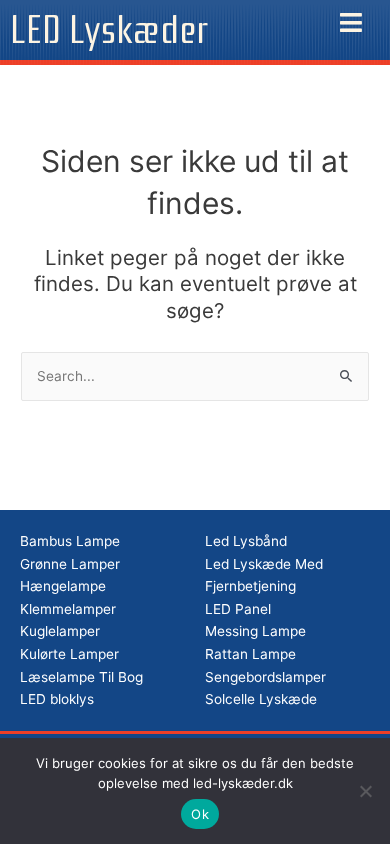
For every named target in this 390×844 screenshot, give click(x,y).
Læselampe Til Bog (81, 677)
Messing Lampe (255, 631)
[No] (365, 791)
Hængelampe (63, 586)
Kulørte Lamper (69, 654)
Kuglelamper (60, 631)
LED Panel (238, 609)
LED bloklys (57, 699)
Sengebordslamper (265, 677)
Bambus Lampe (70, 541)
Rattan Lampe (250, 654)
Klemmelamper (68, 609)
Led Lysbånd (246, 541)
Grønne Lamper (70, 564)
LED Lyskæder (109, 30)
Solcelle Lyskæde (261, 699)
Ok (200, 814)
